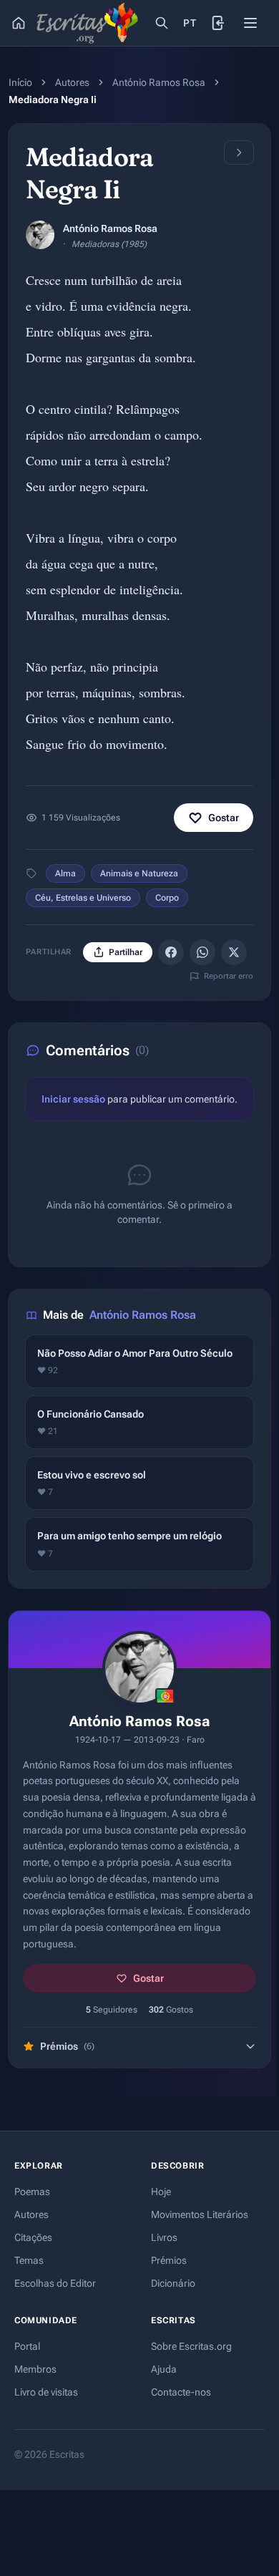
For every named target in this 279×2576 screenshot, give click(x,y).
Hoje (161, 2192)
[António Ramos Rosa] (40, 235)
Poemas (32, 2192)
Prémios (169, 2260)
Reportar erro (229, 976)
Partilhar (126, 952)
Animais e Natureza (139, 873)
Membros (35, 2369)
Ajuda (164, 2369)
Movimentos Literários (200, 2214)
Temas (29, 2260)
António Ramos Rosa (159, 82)
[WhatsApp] (202, 952)
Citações (33, 2237)
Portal (27, 2346)
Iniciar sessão (73, 1099)
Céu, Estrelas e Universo (83, 898)
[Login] (219, 23)
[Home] (19, 23)
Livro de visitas (46, 2392)
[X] (234, 952)
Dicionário (173, 2283)
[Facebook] (171, 952)
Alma (65, 873)
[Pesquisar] (162, 23)
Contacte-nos (181, 2392)
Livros (164, 2237)
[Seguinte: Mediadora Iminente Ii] (239, 152)
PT (190, 23)
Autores (72, 82)
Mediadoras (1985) (109, 244)
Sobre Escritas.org (191, 2346)
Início (20, 82)
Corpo (167, 898)
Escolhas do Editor (55, 2283)
